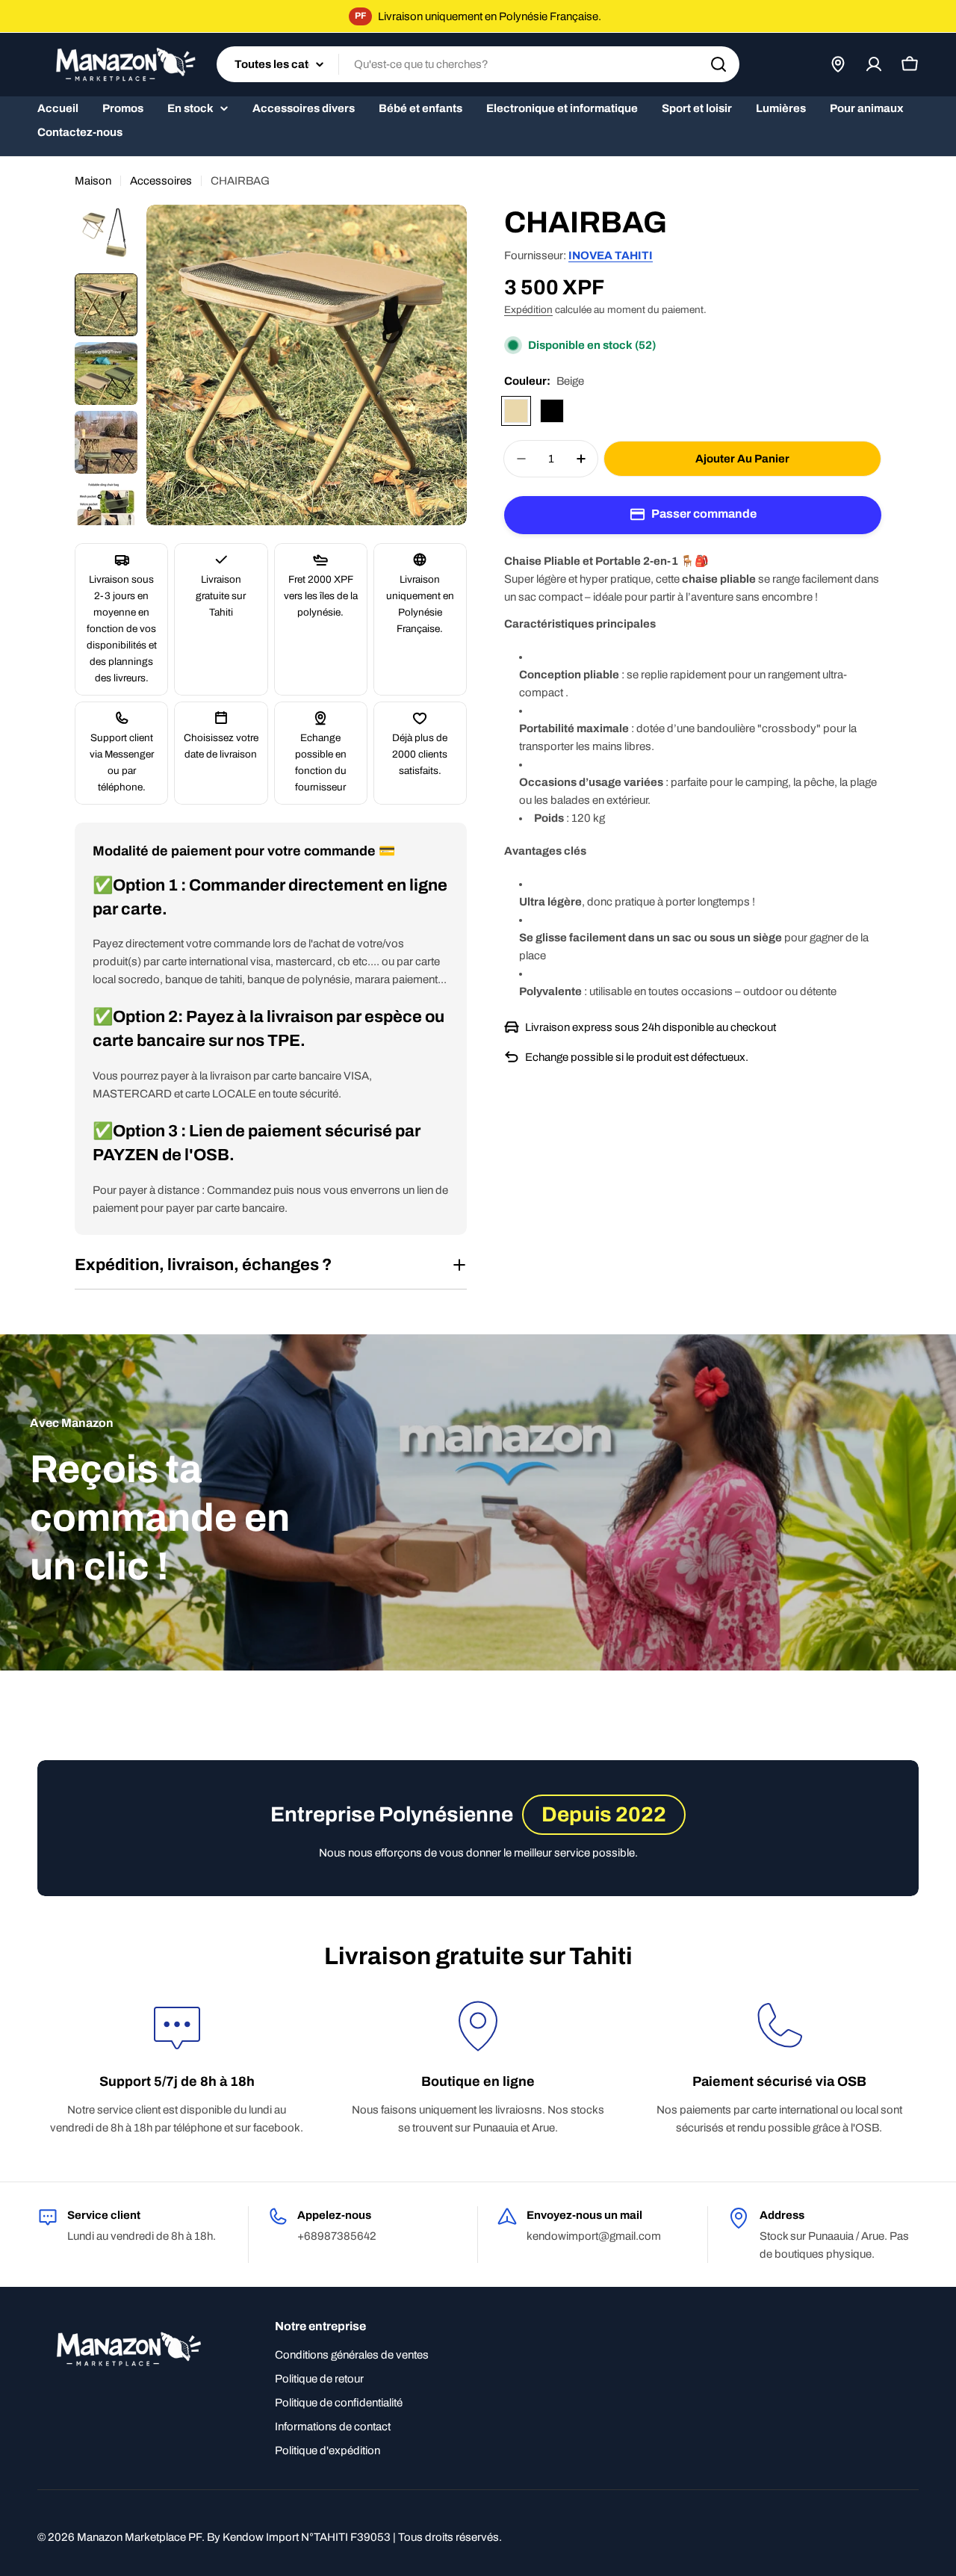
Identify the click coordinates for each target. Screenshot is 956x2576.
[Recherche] (718, 64)
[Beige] (516, 411)
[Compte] (874, 64)
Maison (93, 181)
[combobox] (478, 64)
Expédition (528, 310)
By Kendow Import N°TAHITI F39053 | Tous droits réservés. (354, 2537)
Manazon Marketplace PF (139, 2537)
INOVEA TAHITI (611, 256)
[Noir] (552, 411)
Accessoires (161, 181)
